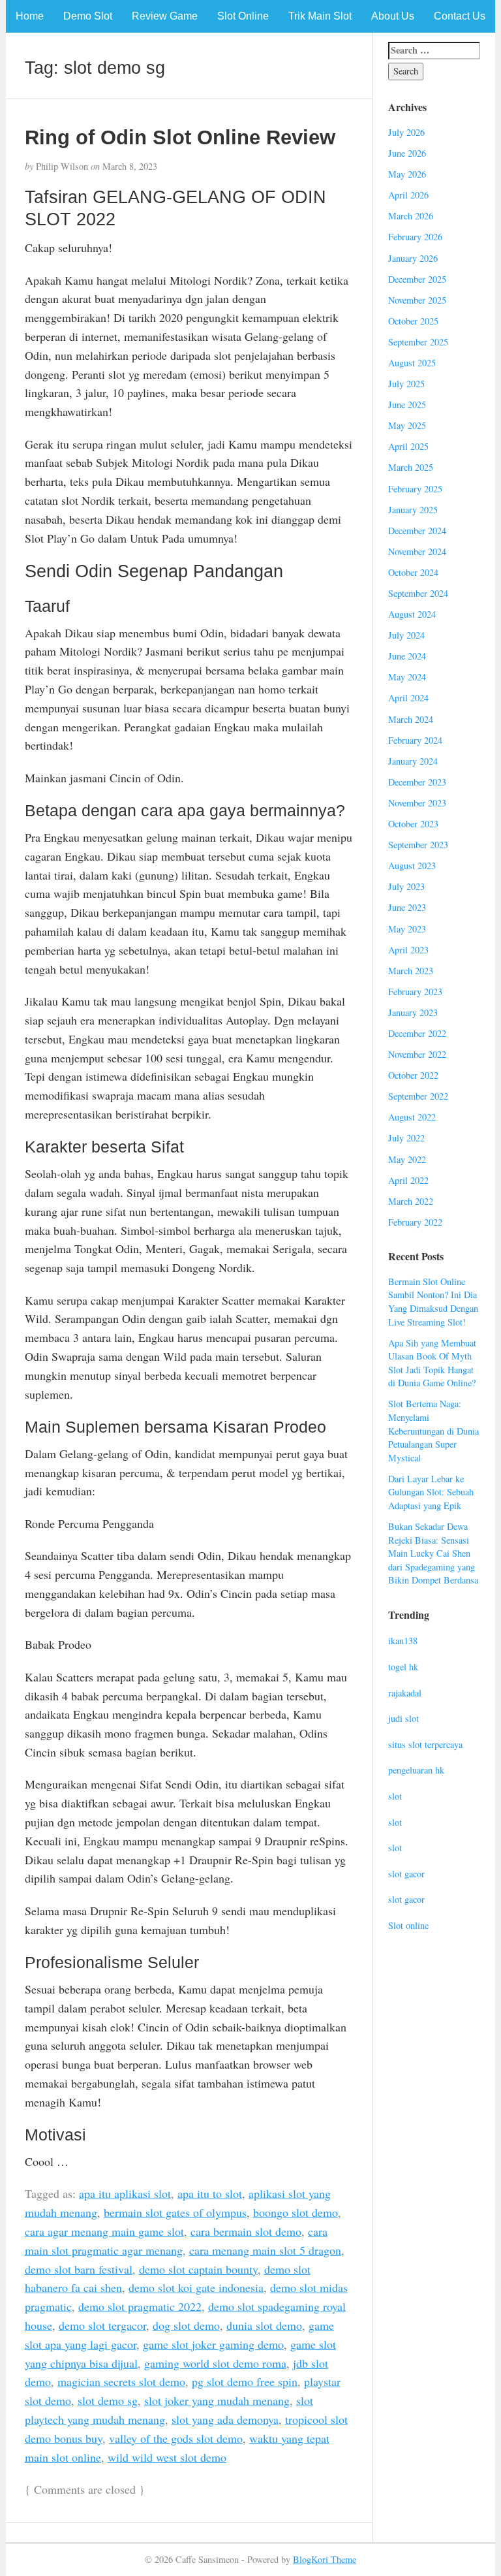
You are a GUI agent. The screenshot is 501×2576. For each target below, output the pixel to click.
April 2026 (408, 195)
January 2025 (413, 510)
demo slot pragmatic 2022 (140, 2306)
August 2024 (412, 614)
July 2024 (406, 635)
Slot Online (243, 16)
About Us (393, 16)
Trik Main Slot (320, 16)
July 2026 (406, 132)
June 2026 (407, 153)
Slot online (408, 1925)
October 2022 (413, 1075)
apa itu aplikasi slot (125, 2193)
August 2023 (412, 866)
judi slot (403, 1718)
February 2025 (415, 489)
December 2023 (417, 782)
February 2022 (415, 1222)
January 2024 (413, 761)
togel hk (403, 1667)
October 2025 (413, 321)
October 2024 (413, 572)
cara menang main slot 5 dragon (265, 2250)
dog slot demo (186, 2325)
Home (30, 16)
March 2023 (411, 971)
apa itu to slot (210, 2193)
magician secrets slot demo (121, 2381)
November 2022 (417, 1054)
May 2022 (407, 1159)
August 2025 (412, 363)
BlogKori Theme (325, 2559)
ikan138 (403, 1641)
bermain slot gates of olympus (175, 2212)
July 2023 (406, 886)
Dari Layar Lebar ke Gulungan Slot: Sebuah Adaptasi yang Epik (431, 1492)
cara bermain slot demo (246, 2231)
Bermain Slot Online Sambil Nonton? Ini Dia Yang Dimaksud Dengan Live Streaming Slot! (433, 1302)
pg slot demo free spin (245, 2381)
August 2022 (412, 1117)
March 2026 (411, 216)
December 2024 (417, 531)
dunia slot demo (264, 2325)
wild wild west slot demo (167, 2457)
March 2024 (411, 719)
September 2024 (418, 593)
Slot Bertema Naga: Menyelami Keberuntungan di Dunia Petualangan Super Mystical (433, 1430)
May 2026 (407, 174)
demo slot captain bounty (198, 2269)
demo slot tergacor (102, 2325)
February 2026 (415, 237)
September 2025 (418, 342)
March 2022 (411, 1201)
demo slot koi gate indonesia (196, 2287)
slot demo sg (108, 2400)
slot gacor (406, 1874)
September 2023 (418, 845)
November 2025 (417, 300)
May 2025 (407, 425)
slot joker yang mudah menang (217, 2400)
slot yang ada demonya (225, 2419)
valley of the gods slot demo (176, 2438)
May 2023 (407, 929)
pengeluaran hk (416, 1770)
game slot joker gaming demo (213, 2344)
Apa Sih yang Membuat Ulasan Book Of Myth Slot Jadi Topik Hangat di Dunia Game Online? (432, 1363)
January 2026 (413, 258)
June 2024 (407, 656)
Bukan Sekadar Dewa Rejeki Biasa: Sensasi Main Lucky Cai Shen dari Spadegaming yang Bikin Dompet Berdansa (433, 1553)
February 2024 (415, 740)
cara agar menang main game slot (104, 2231)
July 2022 (406, 1138)
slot (395, 1796)
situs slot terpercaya (425, 1744)
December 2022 (417, 1033)
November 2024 (417, 551)
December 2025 (417, 279)
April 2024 (408, 698)
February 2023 (415, 992)
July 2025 (406, 384)
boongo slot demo (296, 2212)
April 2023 (408, 950)
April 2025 (408, 446)
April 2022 (408, 1180)
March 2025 (411, 467)
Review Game (165, 16)
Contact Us (460, 16)
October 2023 (413, 824)
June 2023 (407, 907)
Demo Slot (88, 16)
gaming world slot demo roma (215, 2363)
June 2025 (407, 405)
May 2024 (407, 677)
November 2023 (417, 803)
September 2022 (418, 1096)
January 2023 (413, 1012)
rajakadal (405, 1693)
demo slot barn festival (79, 2269)
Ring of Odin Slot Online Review (180, 137)
